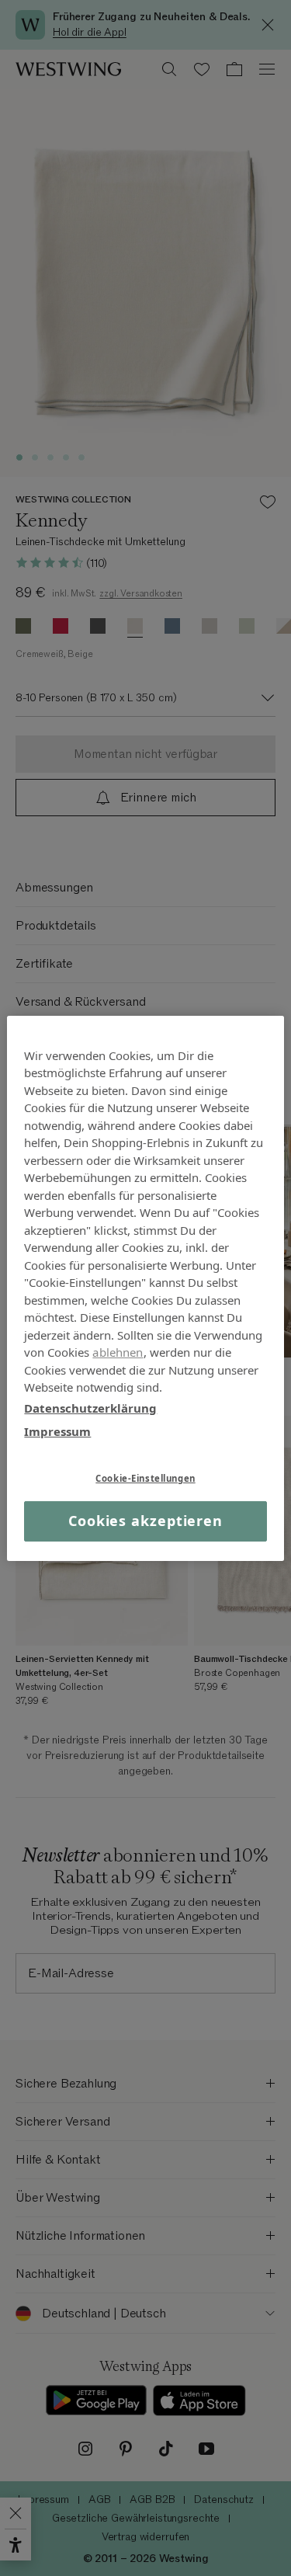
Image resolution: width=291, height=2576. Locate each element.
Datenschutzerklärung (90, 1407)
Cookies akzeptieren (145, 1521)
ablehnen (118, 1352)
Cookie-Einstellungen (145, 1477)
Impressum (57, 1431)
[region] (145, 1288)
